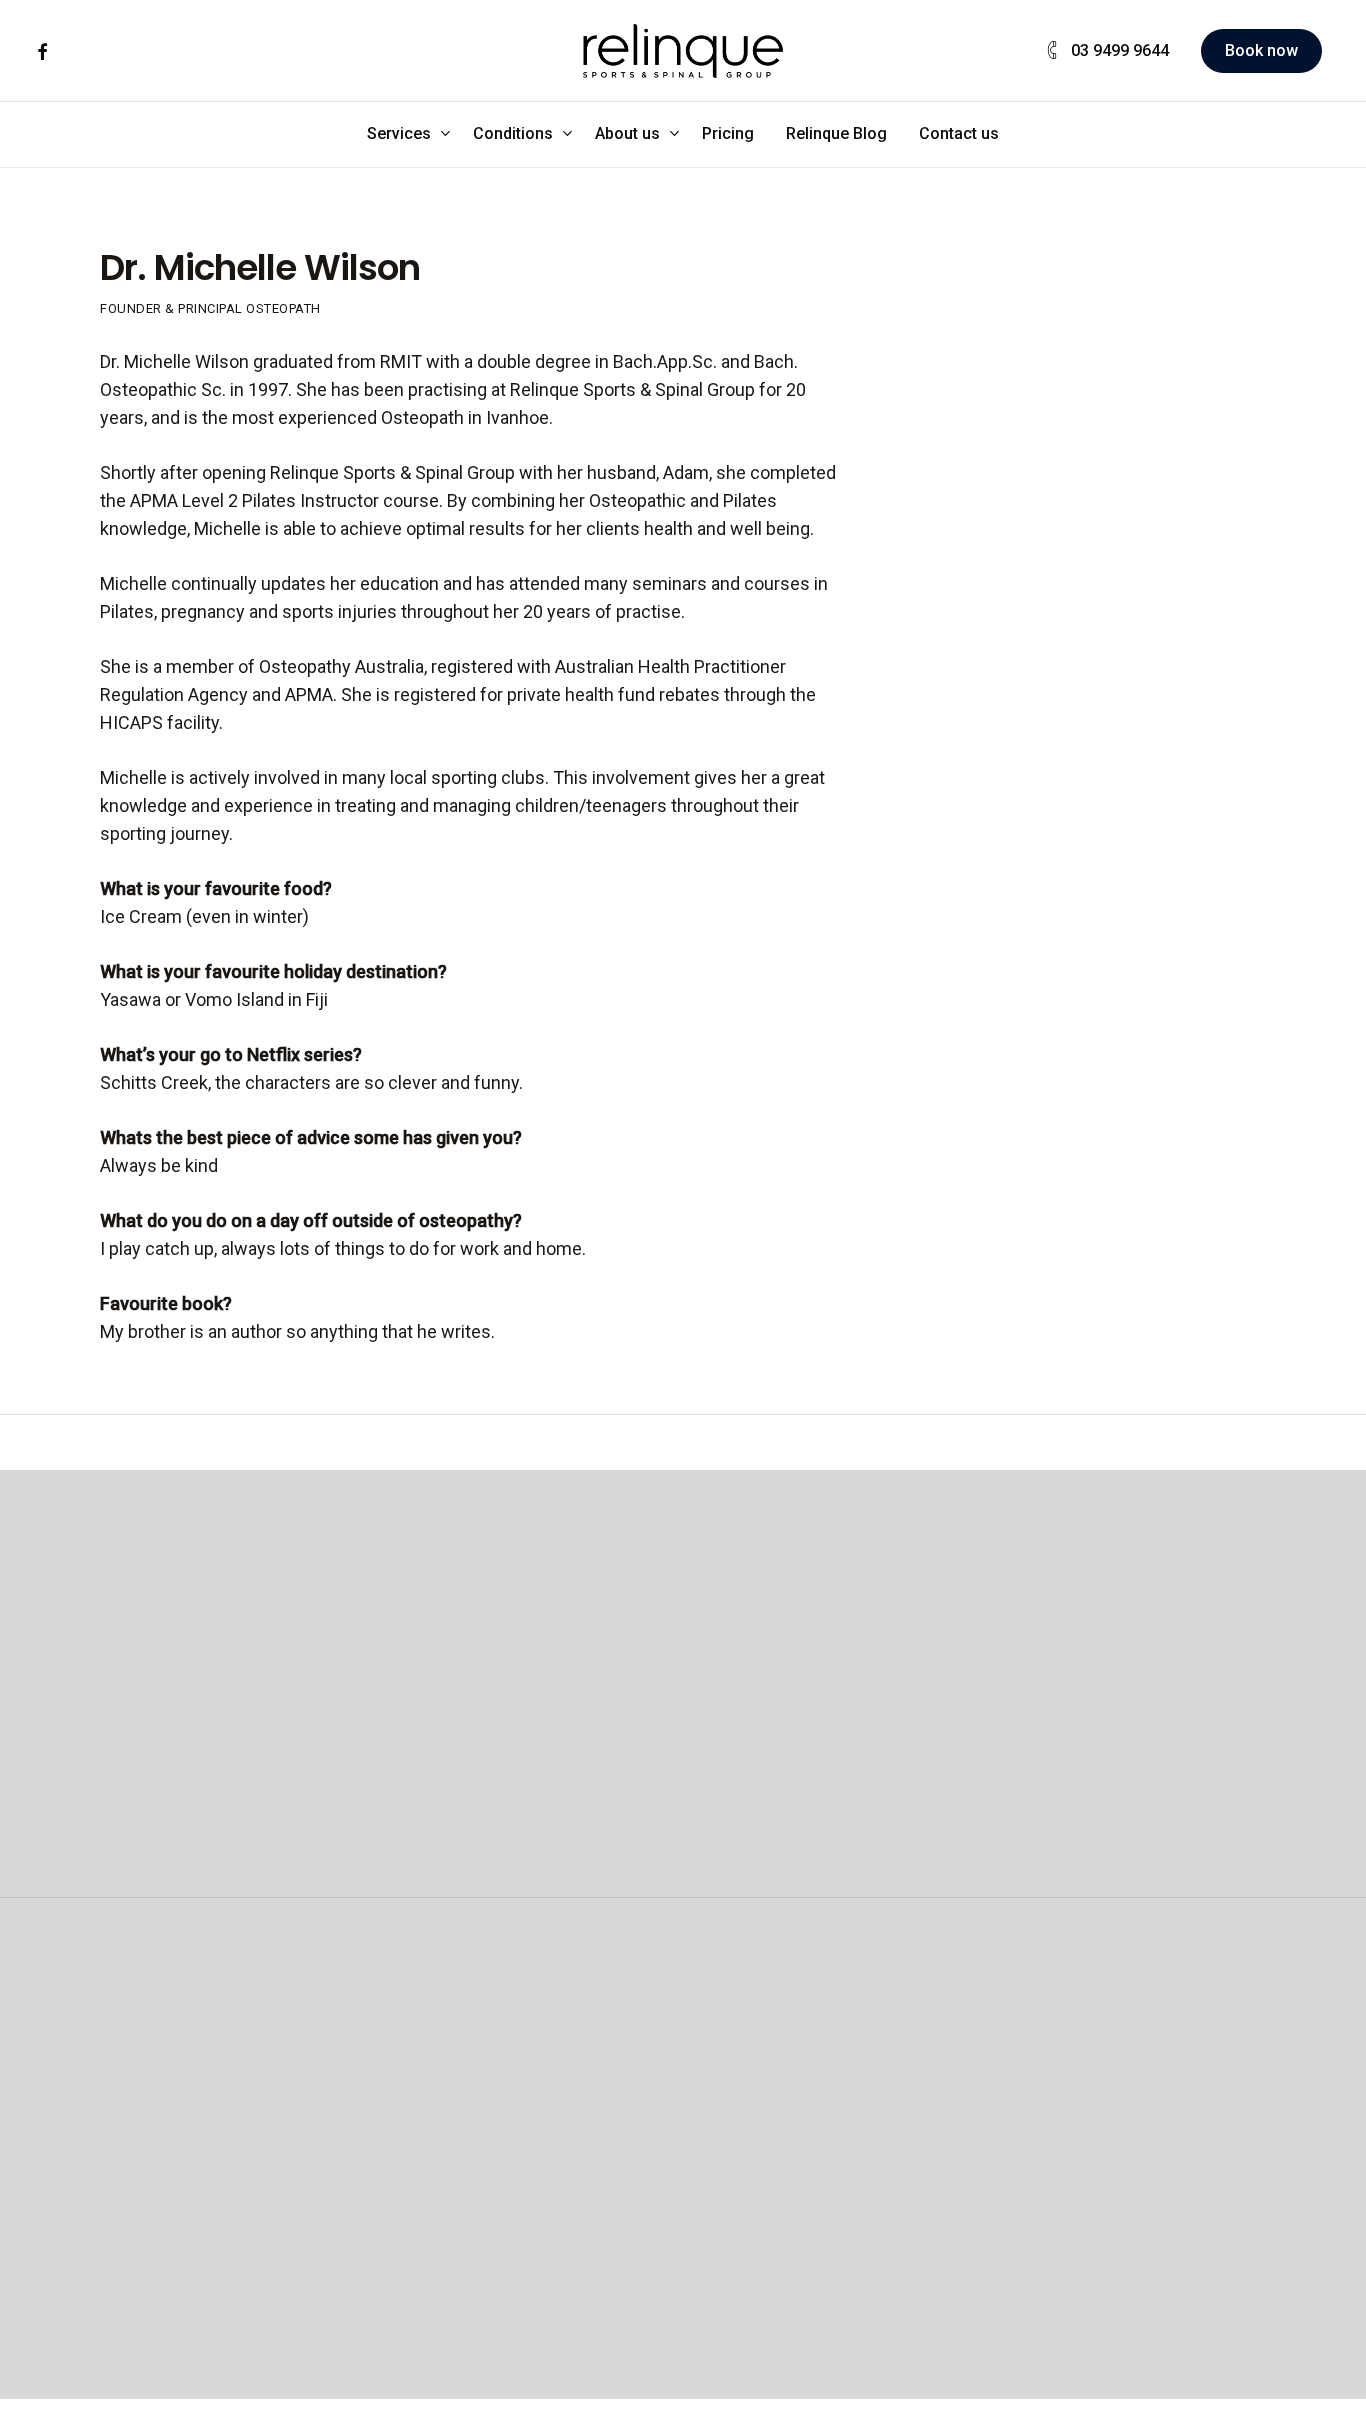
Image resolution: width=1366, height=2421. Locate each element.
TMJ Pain (1090, 2225)
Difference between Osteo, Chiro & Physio (226, 2225)
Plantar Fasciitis (1115, 2253)
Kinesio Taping (884, 2197)
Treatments (646, 2141)
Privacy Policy (1139, 2406)
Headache (1093, 2169)
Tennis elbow (1106, 2197)
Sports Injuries (1111, 2281)
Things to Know (435, 2253)
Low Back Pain (1110, 2085)
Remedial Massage (675, 2085)
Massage (645, 2030)
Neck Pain (1093, 2113)
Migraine (1087, 2141)
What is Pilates (431, 2225)
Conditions (1106, 2030)
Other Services (897, 2030)
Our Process (196, 2169)
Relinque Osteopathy (229, 2085)
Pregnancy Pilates (444, 2169)
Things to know (208, 2281)
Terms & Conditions (955, 2406)
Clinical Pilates (430, 2085)
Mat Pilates (417, 2141)
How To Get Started (450, 2197)
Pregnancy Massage (681, 2113)
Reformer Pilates (440, 2113)
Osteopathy (206, 2030)
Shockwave (872, 2085)
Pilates (406, 2030)
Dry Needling (876, 2113)
